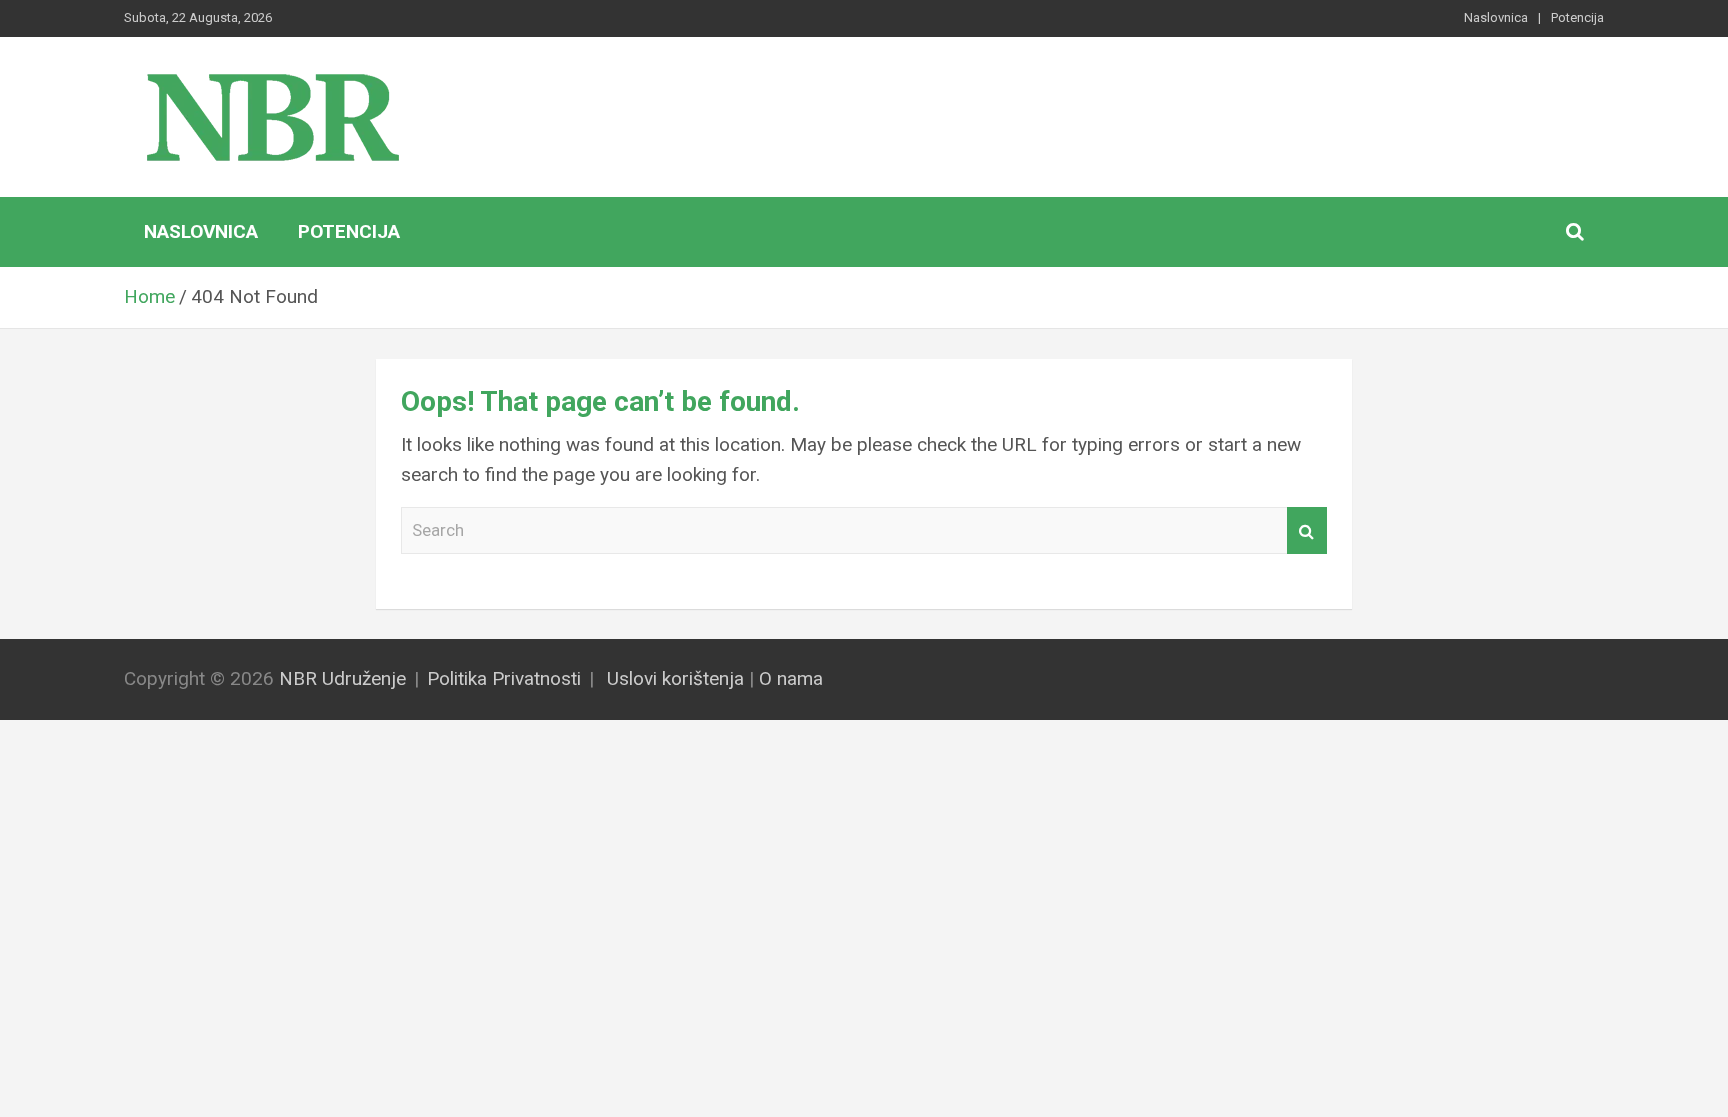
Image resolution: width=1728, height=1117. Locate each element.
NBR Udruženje (342, 678)
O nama (791, 678)
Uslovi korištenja (675, 678)
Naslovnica (1496, 17)
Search (1307, 531)
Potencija (1577, 17)
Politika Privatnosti (504, 678)
